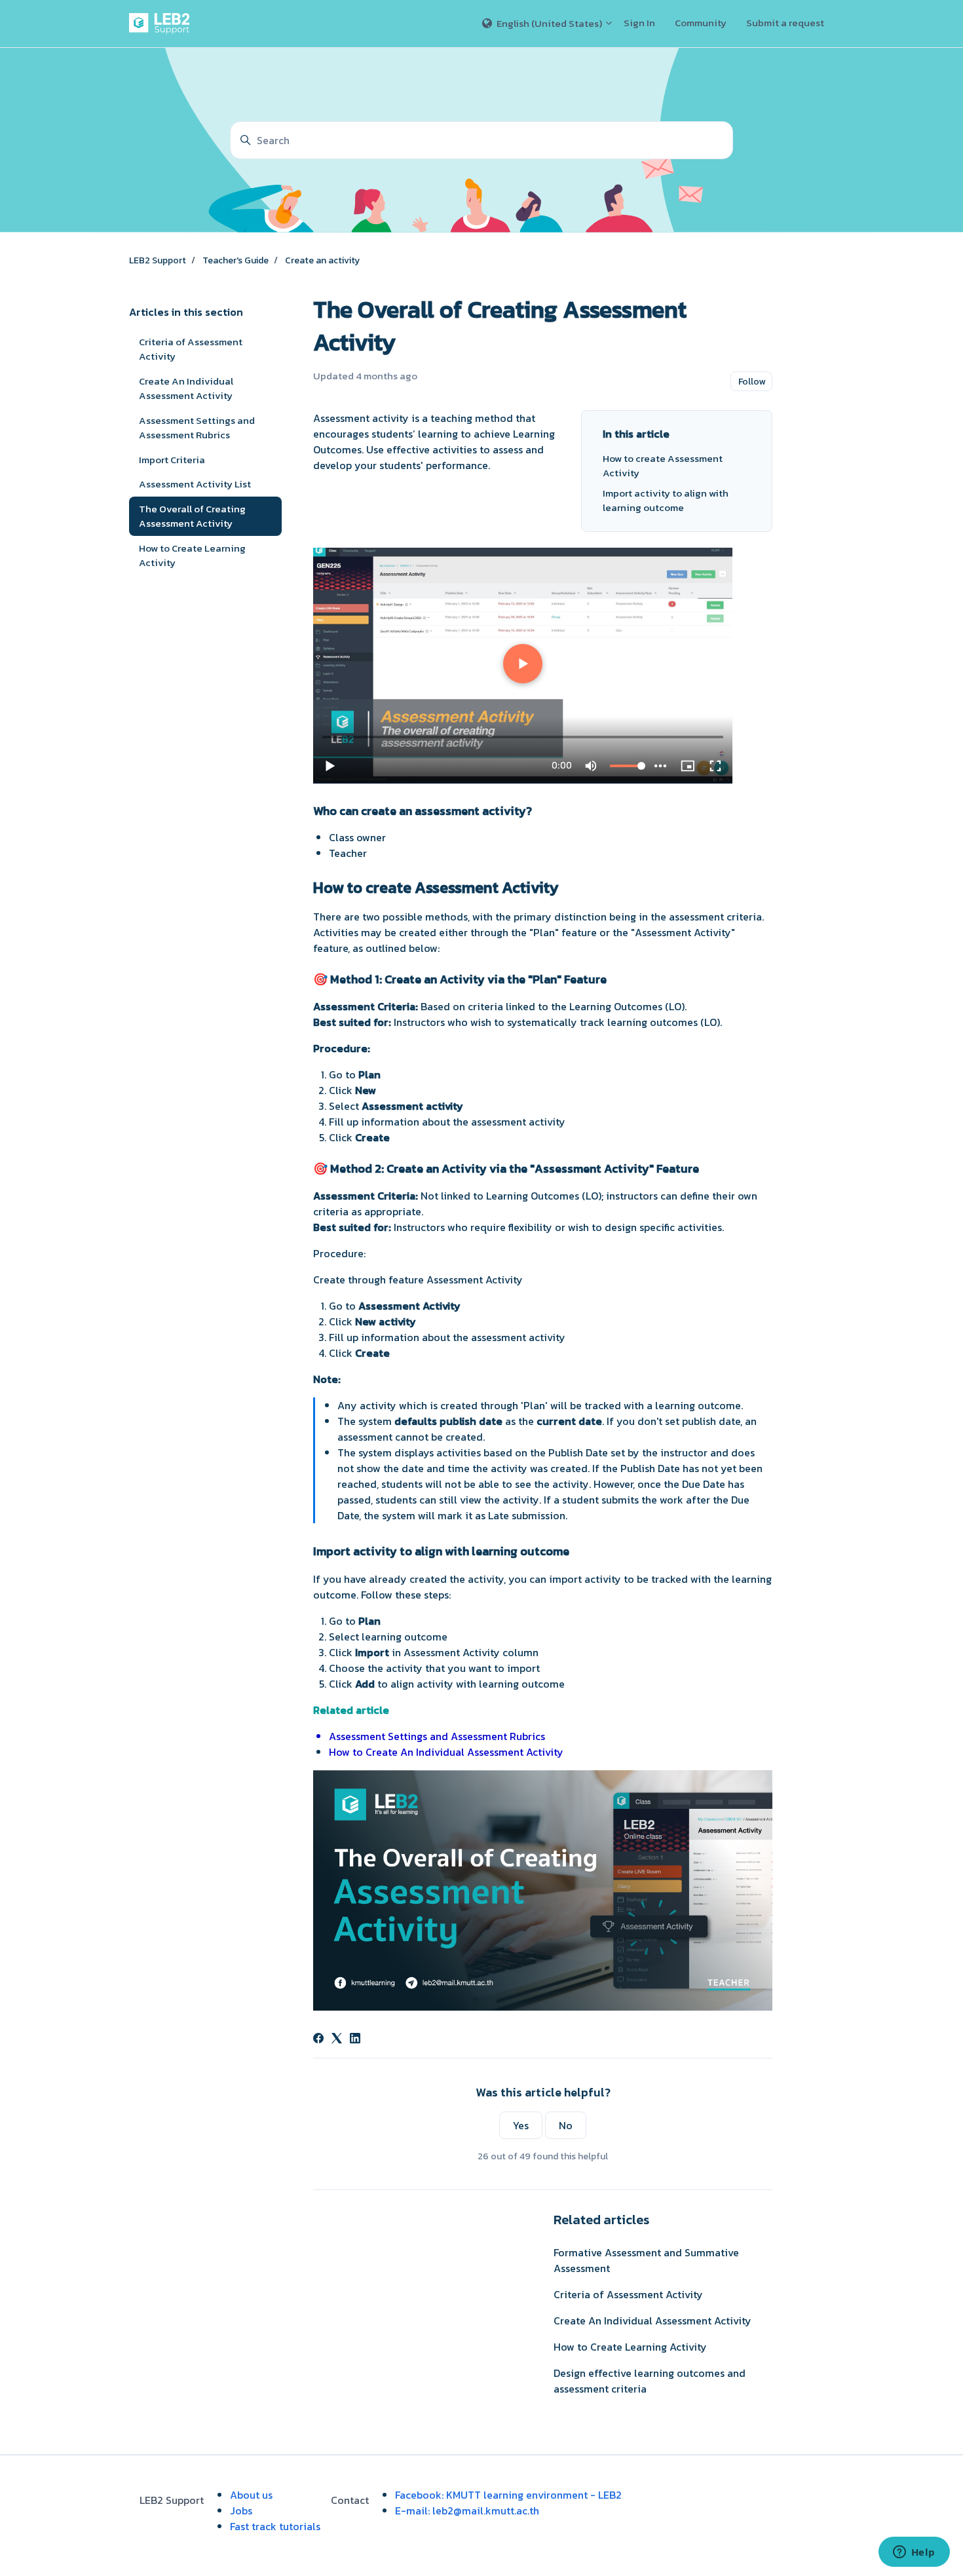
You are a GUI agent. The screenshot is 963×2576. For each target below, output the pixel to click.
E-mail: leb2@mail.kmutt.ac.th (467, 2510)
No (566, 2125)
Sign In (639, 23)
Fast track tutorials (275, 2526)
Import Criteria (172, 460)
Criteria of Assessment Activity (628, 2294)
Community (701, 23)
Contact (350, 2500)
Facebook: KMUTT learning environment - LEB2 (508, 2495)
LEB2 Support (158, 260)
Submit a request (785, 23)
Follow (752, 382)
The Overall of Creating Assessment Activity (192, 516)
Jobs (241, 2510)
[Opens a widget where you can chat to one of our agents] (914, 2553)
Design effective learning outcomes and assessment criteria (650, 2381)
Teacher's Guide (236, 260)
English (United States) (549, 23)
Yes (521, 2125)
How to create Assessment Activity (663, 466)
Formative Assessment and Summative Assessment (646, 2260)
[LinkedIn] (355, 2039)
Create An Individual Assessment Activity (652, 2320)
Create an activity (322, 260)
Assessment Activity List (195, 484)
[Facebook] (318, 2039)
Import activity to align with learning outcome (666, 501)
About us (251, 2495)
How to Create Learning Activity (630, 2347)
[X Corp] (337, 2039)
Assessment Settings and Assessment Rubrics (197, 428)
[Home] (162, 24)
